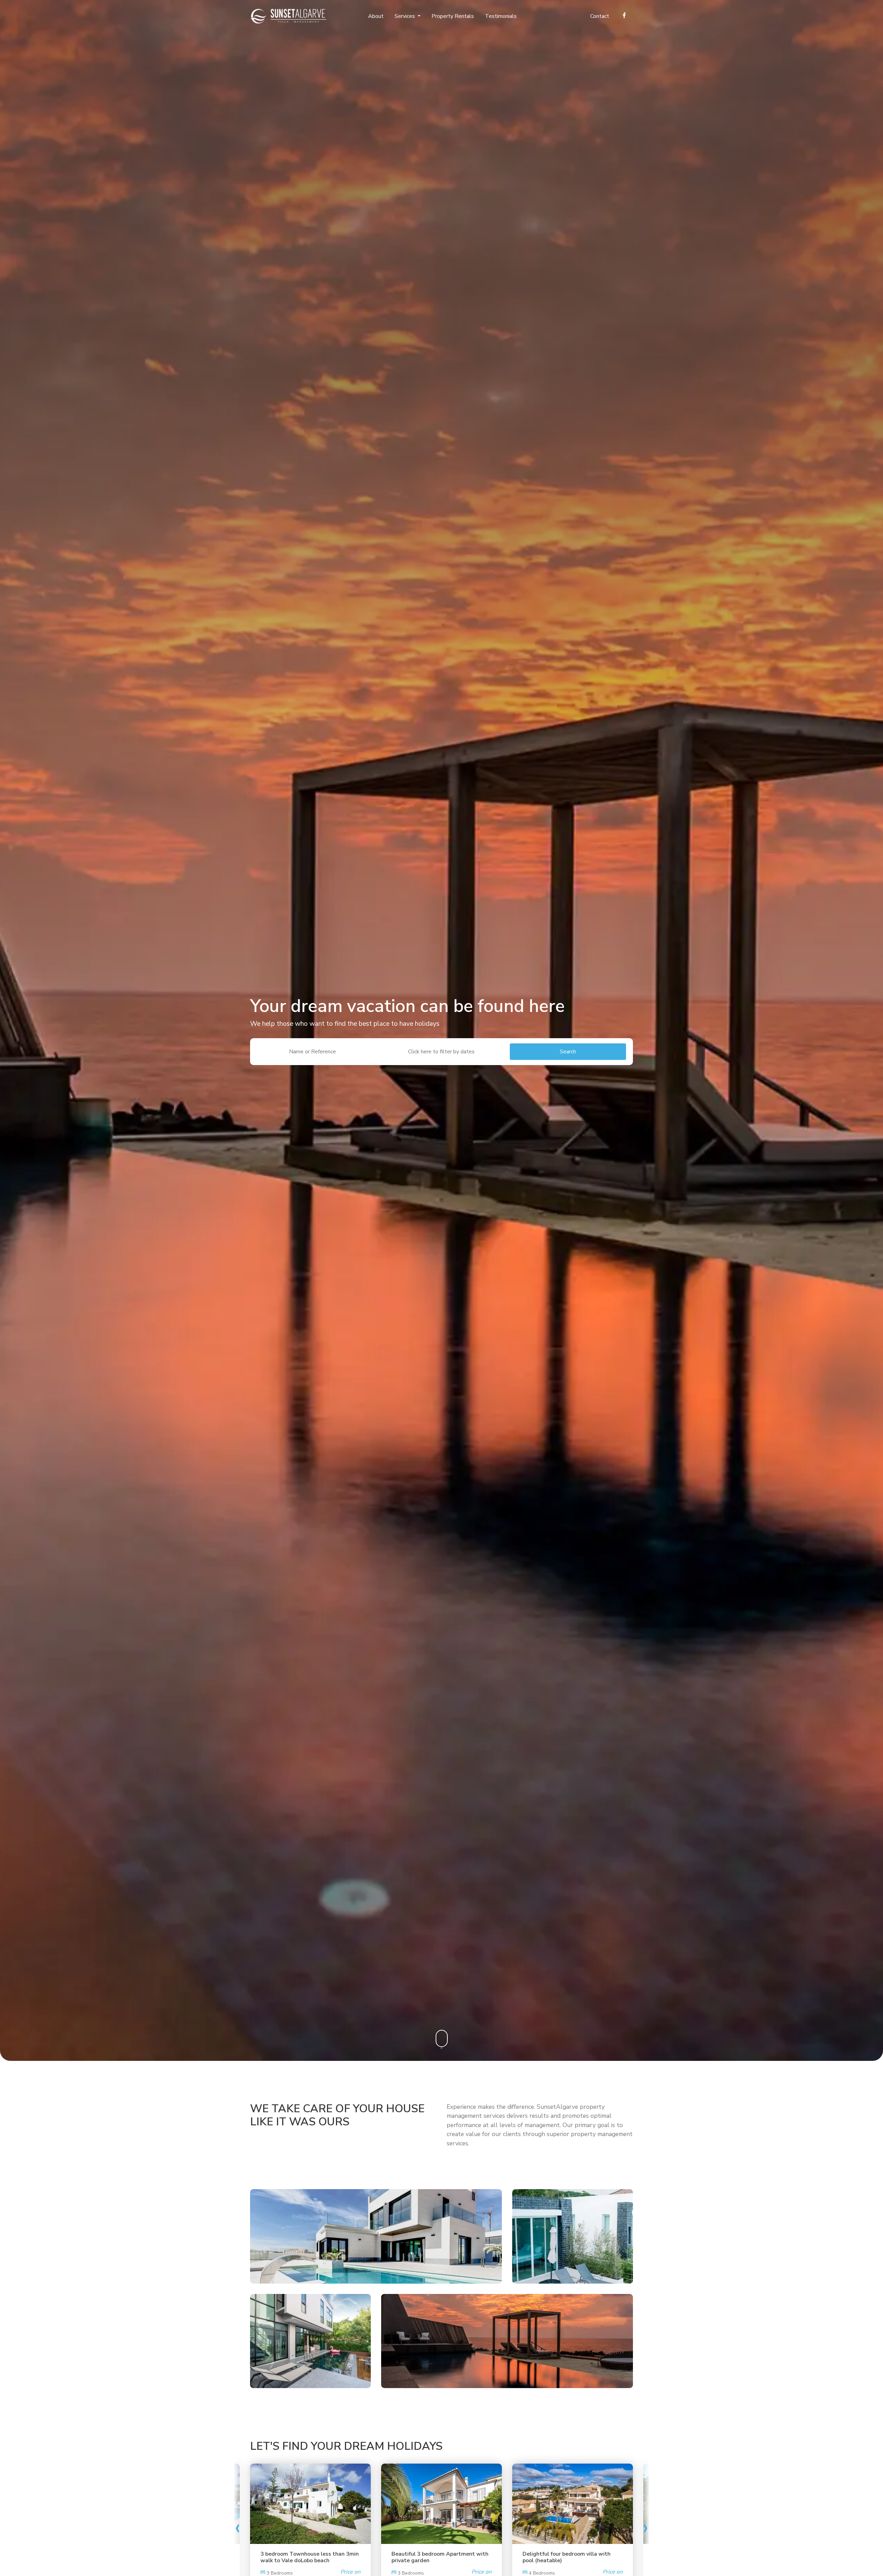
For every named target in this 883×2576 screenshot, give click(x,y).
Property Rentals (453, 16)
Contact (600, 16)
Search (568, 1052)
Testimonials (501, 16)
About (376, 16)
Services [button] (405, 16)
